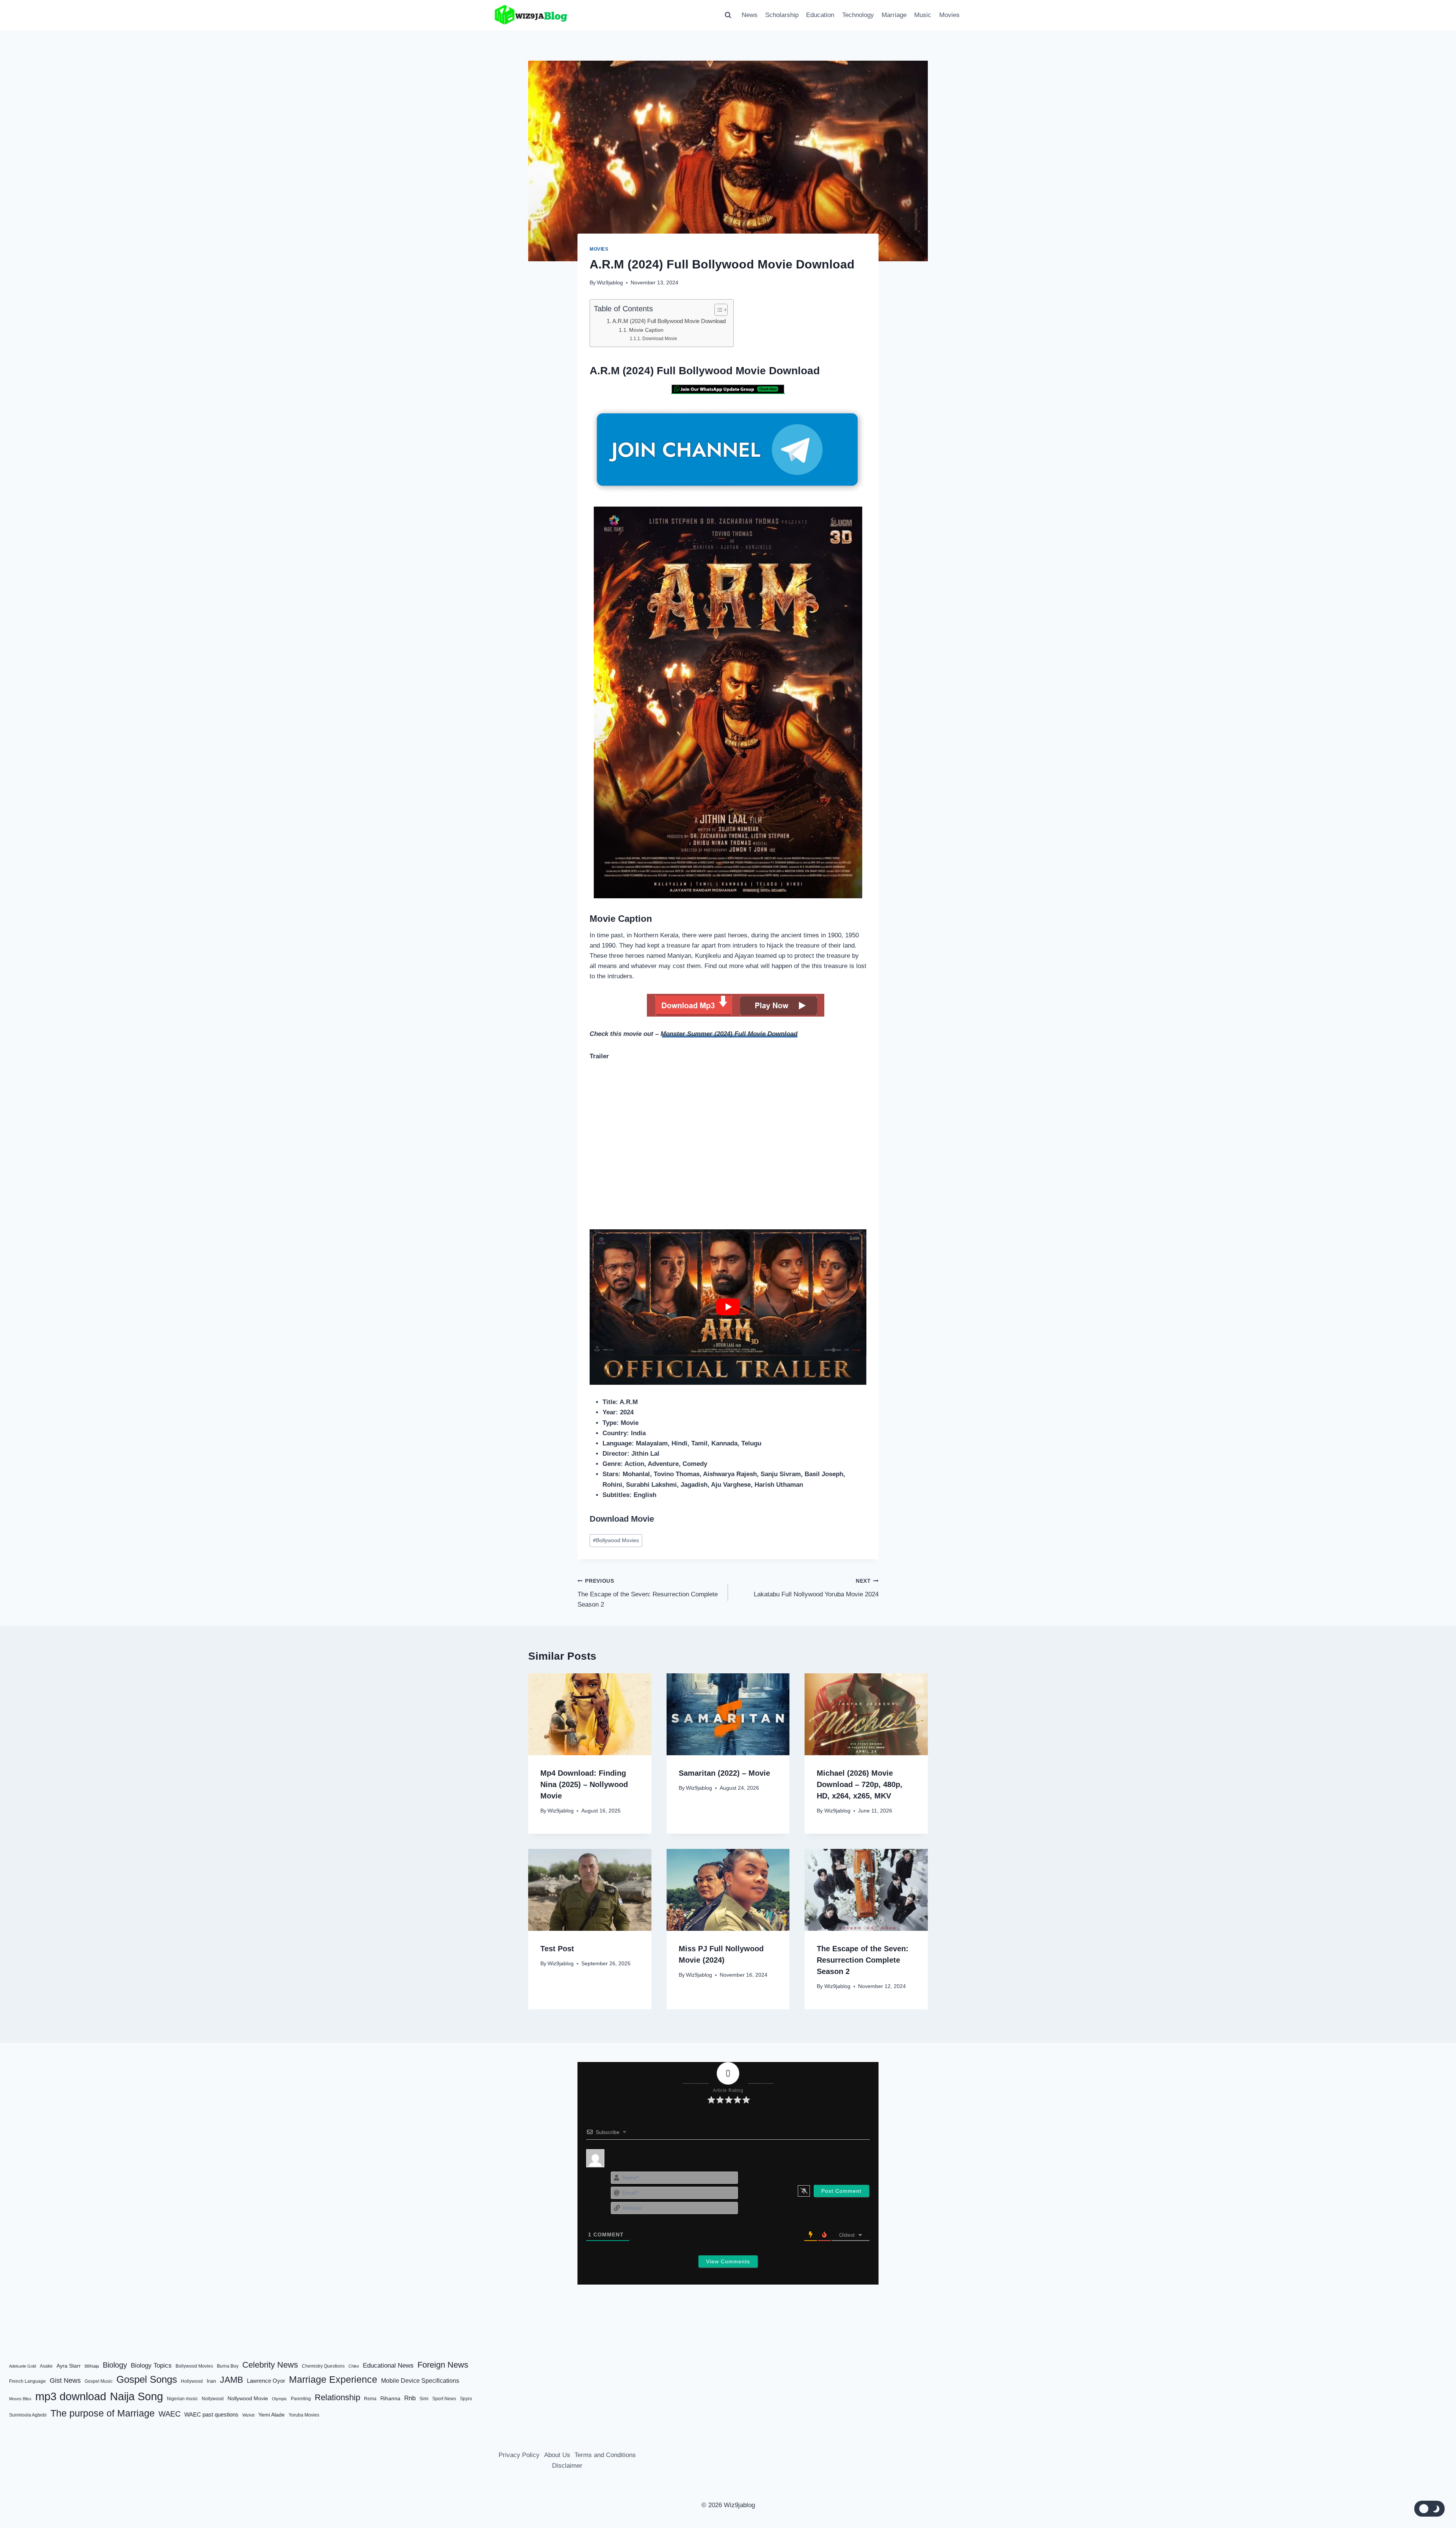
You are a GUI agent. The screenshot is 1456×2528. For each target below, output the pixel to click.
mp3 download (71, 2396)
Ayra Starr (69, 2366)
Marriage (894, 15)
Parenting (301, 2399)
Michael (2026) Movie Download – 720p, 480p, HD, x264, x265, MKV (860, 1784)
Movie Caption (646, 330)
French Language (27, 2381)
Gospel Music (99, 2381)
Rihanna (390, 2399)
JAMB (231, 2380)
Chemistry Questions (323, 2366)
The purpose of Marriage (103, 2413)
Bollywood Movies (616, 1540)
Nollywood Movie (248, 2399)
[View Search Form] (728, 15)
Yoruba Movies (304, 2415)
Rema (370, 2399)
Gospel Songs (147, 2379)
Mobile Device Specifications (420, 2381)
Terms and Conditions (605, 2455)
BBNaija (92, 2366)
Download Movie (660, 339)
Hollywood (192, 2381)
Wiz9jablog (610, 283)
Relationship (337, 2397)
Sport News (444, 2399)
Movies (949, 15)
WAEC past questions (211, 2414)
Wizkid (248, 2415)
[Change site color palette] (1429, 2509)
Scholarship (782, 15)
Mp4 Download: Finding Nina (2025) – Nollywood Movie (584, 1784)
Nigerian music (182, 2399)
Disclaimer (567, 2466)
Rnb (410, 2398)
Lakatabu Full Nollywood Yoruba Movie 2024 (816, 1588)
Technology (858, 15)
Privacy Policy (519, 2455)
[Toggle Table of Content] (717, 310)
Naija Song (136, 2396)
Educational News (388, 2366)
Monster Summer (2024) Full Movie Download (729, 1034)
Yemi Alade (271, 2415)
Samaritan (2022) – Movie (724, 1773)
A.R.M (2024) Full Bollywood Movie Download (669, 321)
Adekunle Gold (23, 2366)
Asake (46, 2366)
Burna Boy (228, 2366)
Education (820, 15)
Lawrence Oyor (266, 2381)
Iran (211, 2381)
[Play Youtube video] (728, 1307)
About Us (557, 2455)
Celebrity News (270, 2365)
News (750, 15)
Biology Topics (151, 2366)
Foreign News (443, 2365)
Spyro (466, 2399)
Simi (424, 2399)
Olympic (279, 2399)
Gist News (65, 2380)
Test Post (557, 1949)
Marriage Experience (333, 2379)
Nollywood (213, 2399)
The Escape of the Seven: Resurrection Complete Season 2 (648, 1593)
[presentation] (590, 1714)
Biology (115, 2365)
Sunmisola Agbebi (28, 2415)
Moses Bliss (20, 2399)
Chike (354, 2366)
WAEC (169, 2414)
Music (923, 15)
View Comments (728, 2261)
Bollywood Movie (722, 371)
